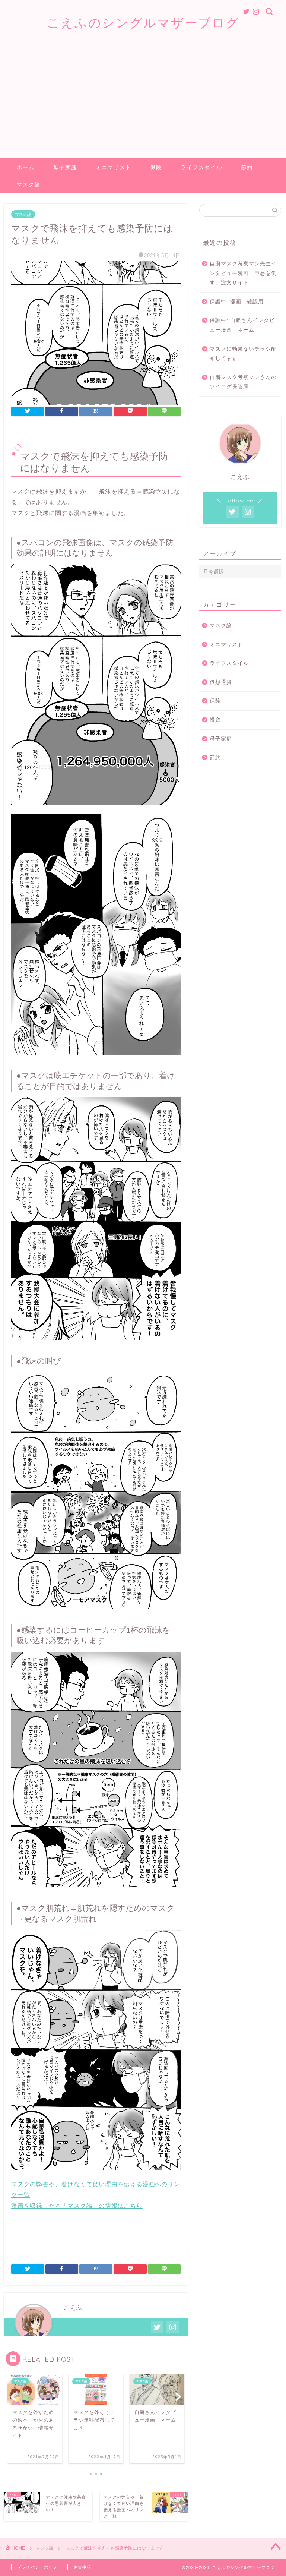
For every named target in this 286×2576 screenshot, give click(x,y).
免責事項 (82, 2567)
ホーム (26, 167)
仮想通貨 (221, 682)
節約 (247, 167)
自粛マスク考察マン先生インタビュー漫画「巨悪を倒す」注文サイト (243, 273)
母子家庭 (65, 167)
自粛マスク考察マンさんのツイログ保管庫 (243, 382)
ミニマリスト (114, 167)
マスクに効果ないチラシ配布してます (243, 354)
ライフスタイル (201, 167)
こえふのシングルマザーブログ (143, 23)
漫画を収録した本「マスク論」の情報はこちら (77, 2206)
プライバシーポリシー (39, 2567)
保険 (156, 167)
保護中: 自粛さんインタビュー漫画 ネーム (242, 325)
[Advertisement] (143, 102)
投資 (215, 720)
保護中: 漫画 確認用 (237, 302)
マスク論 (29, 184)
